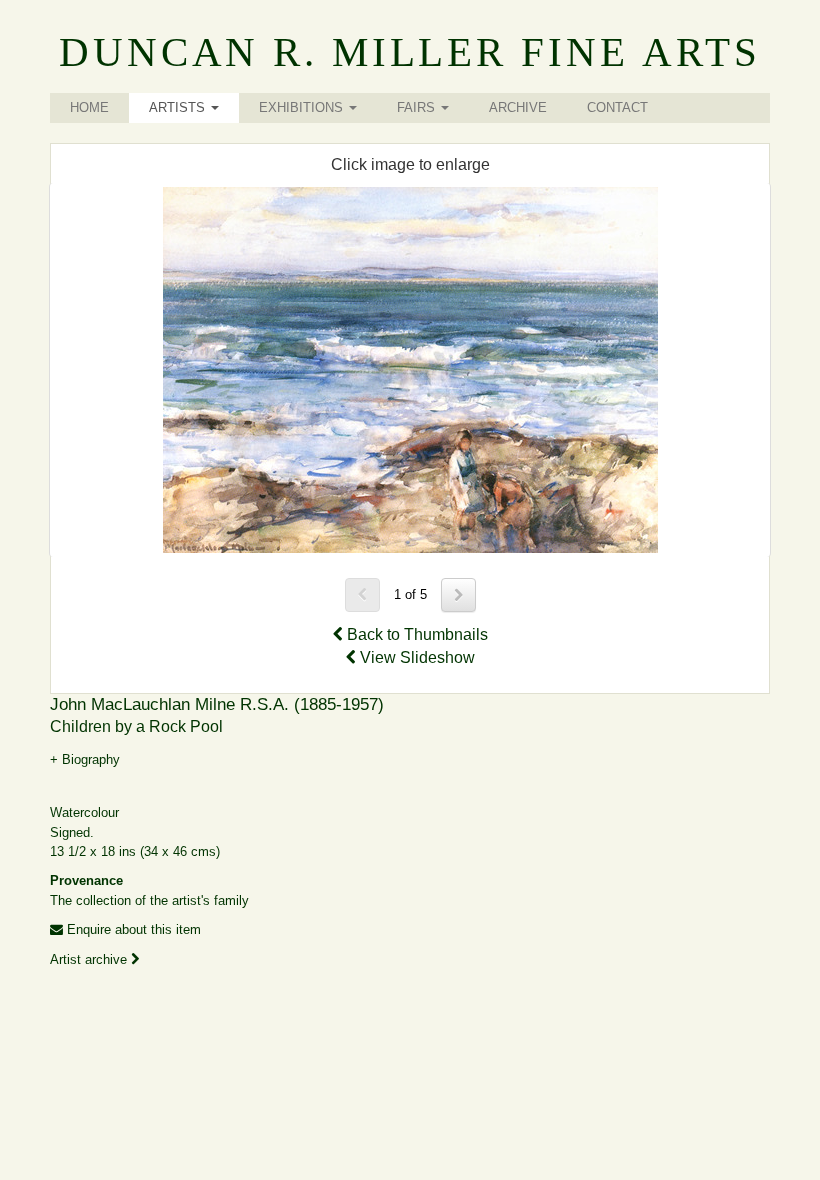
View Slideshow (415, 657)
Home (89, 107)
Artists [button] (179, 107)
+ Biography (85, 759)
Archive (518, 107)
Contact (617, 107)
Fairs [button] (418, 107)
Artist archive (90, 959)
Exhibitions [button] (303, 107)
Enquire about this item (132, 929)
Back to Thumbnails (415, 634)
